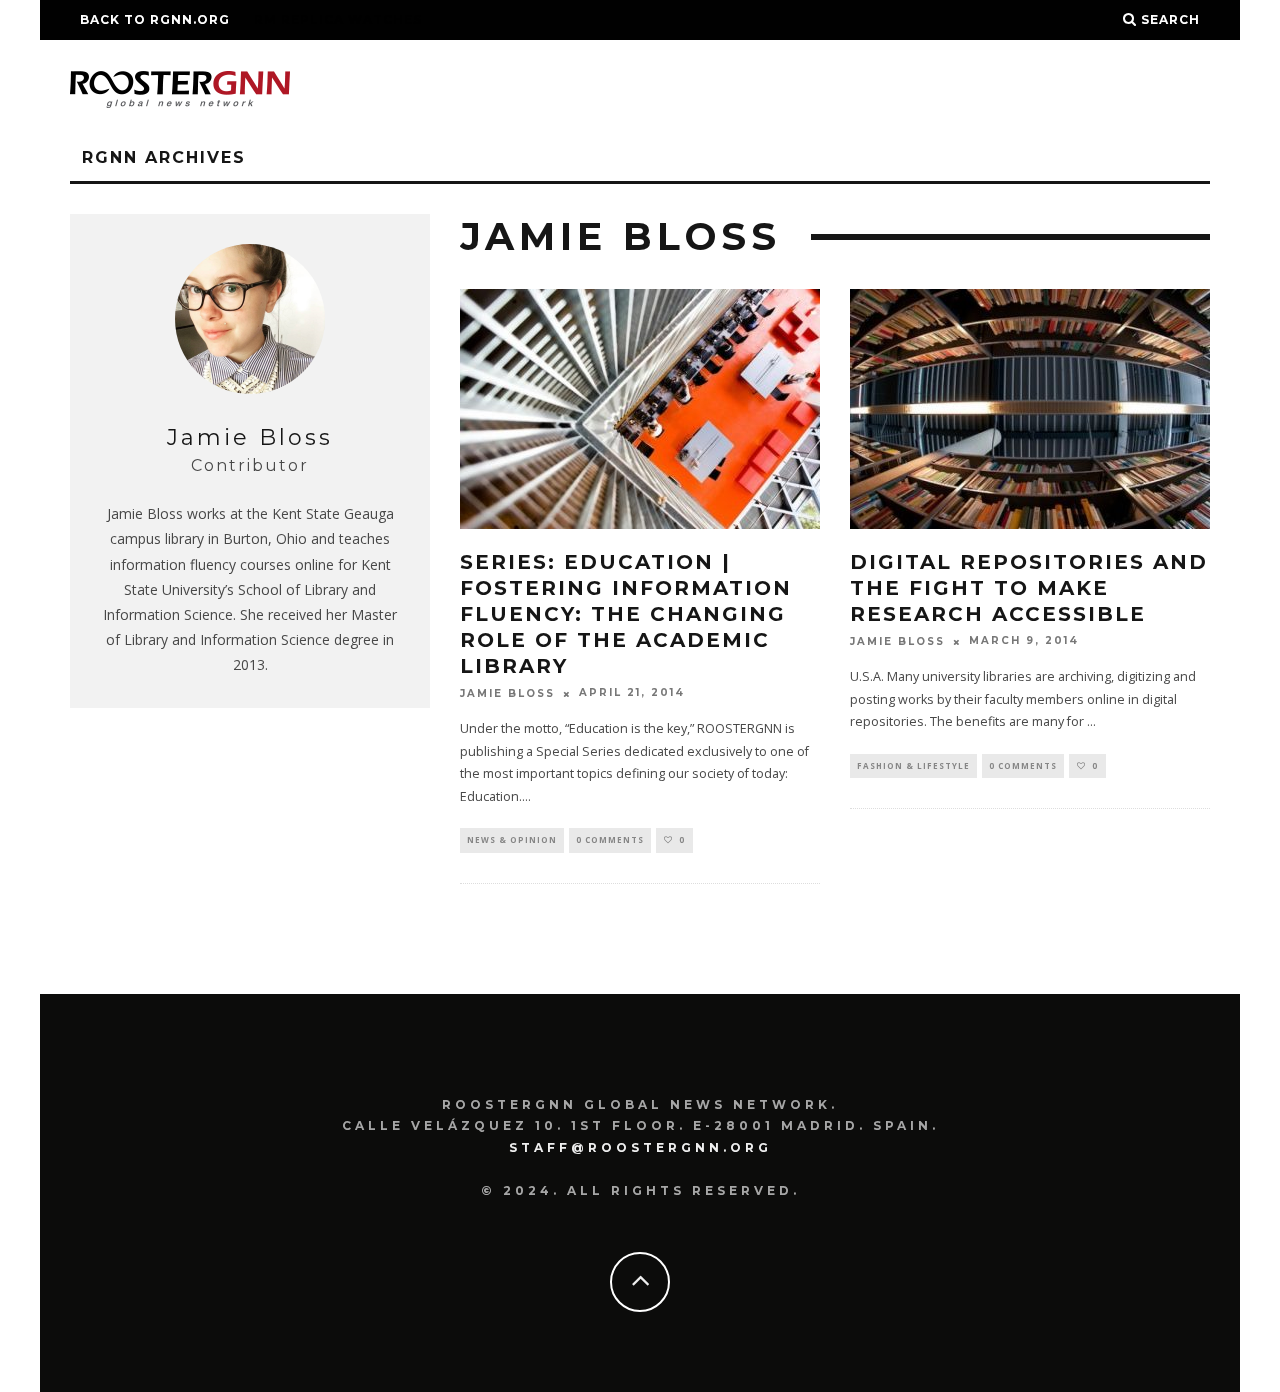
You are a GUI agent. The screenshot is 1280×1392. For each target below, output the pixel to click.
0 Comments (610, 839)
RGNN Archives (164, 157)
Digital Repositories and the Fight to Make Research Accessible (1029, 588)
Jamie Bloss (507, 693)
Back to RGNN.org (155, 19)
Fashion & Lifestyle (913, 765)
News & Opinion (512, 839)
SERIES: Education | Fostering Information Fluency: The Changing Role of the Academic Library (626, 614)
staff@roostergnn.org (640, 1147)
